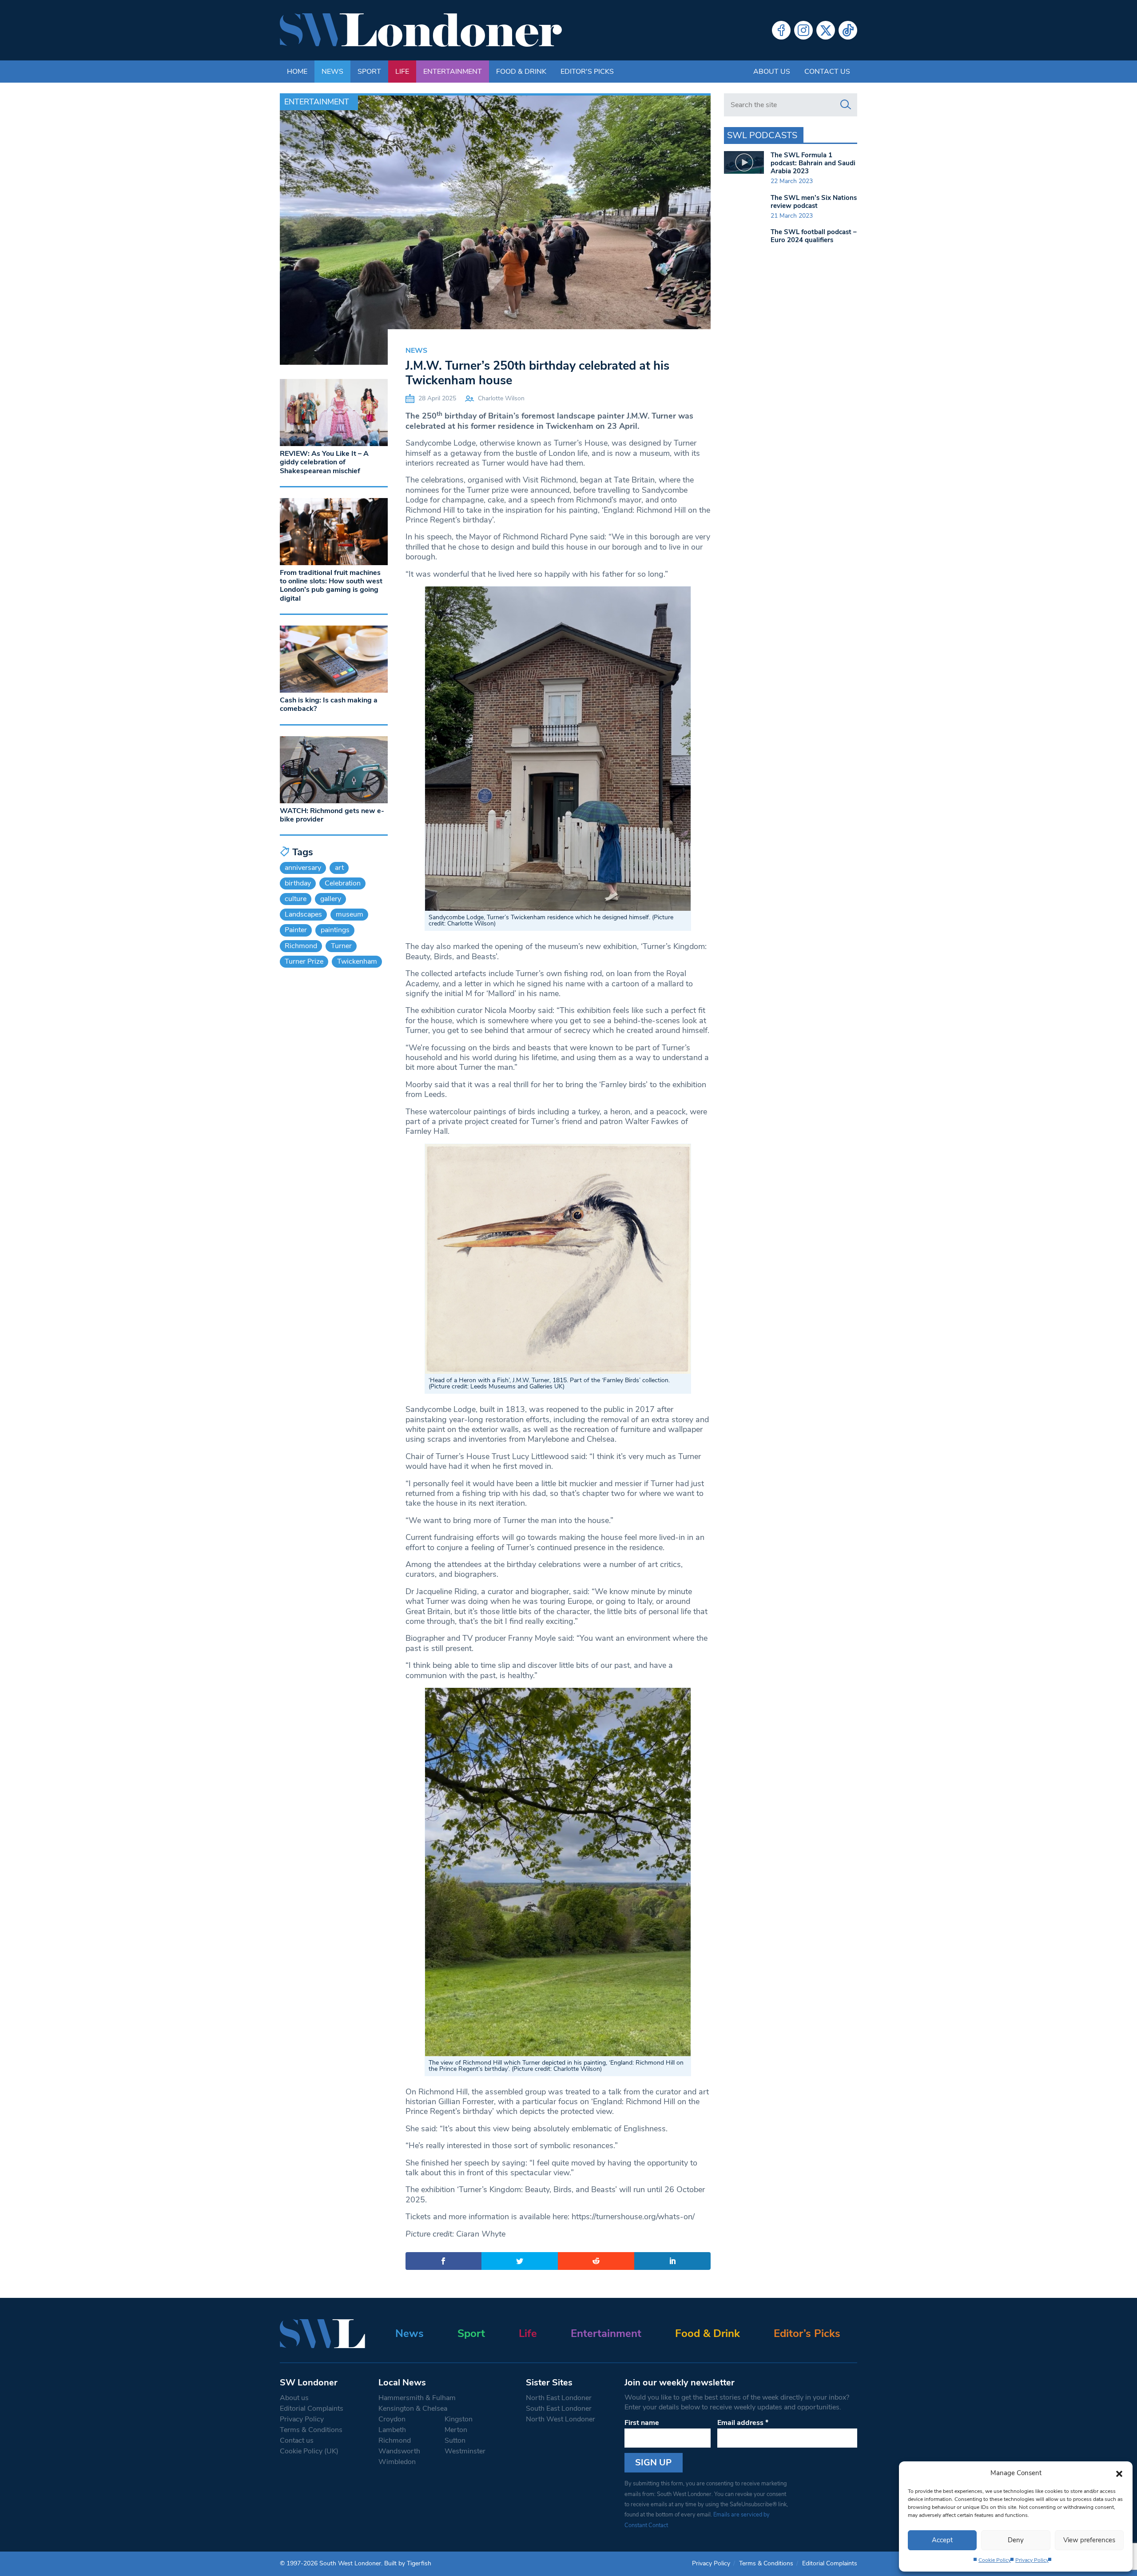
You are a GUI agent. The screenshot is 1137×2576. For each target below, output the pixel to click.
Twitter (826, 30)
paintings (335, 930)
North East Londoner (559, 2398)
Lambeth (392, 2430)
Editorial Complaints (312, 2409)
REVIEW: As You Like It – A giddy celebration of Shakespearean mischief (324, 462)
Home (297, 72)
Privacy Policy (1032, 2560)
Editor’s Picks (807, 2333)
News (332, 72)
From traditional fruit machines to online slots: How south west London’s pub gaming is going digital (331, 586)
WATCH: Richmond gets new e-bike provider (332, 815)
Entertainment (453, 72)
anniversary (303, 868)
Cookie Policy (995, 2560)
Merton (456, 2430)
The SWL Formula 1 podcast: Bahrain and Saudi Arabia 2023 (813, 163)
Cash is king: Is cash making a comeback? (329, 704)
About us (772, 72)
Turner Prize (304, 961)
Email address (743, 2423)
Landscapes (303, 914)
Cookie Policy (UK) (309, 2451)
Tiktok (848, 30)
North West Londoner (561, 2419)
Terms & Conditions (311, 2430)
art (339, 868)
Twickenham (357, 961)
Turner (341, 946)
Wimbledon (397, 2462)
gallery (331, 899)
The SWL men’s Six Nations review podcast (814, 202)
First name (642, 2423)
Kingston (459, 2419)
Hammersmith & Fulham (417, 2398)
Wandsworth (399, 2451)
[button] (1119, 2473)
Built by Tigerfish (408, 2563)
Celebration (343, 883)
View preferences (1089, 2540)
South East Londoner (559, 2409)
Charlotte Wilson (501, 398)
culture (296, 899)
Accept (942, 2540)
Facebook (781, 30)
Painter (296, 930)
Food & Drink (521, 72)
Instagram (803, 30)
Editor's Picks (587, 72)
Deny (1016, 2540)
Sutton (455, 2440)
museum (350, 914)
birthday (298, 883)
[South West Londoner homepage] (421, 30)
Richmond (301, 946)
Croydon (392, 2419)
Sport (369, 72)
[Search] (846, 105)
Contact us (827, 72)
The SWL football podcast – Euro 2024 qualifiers (814, 236)
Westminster (465, 2451)
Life (402, 72)
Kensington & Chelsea (413, 2409)
